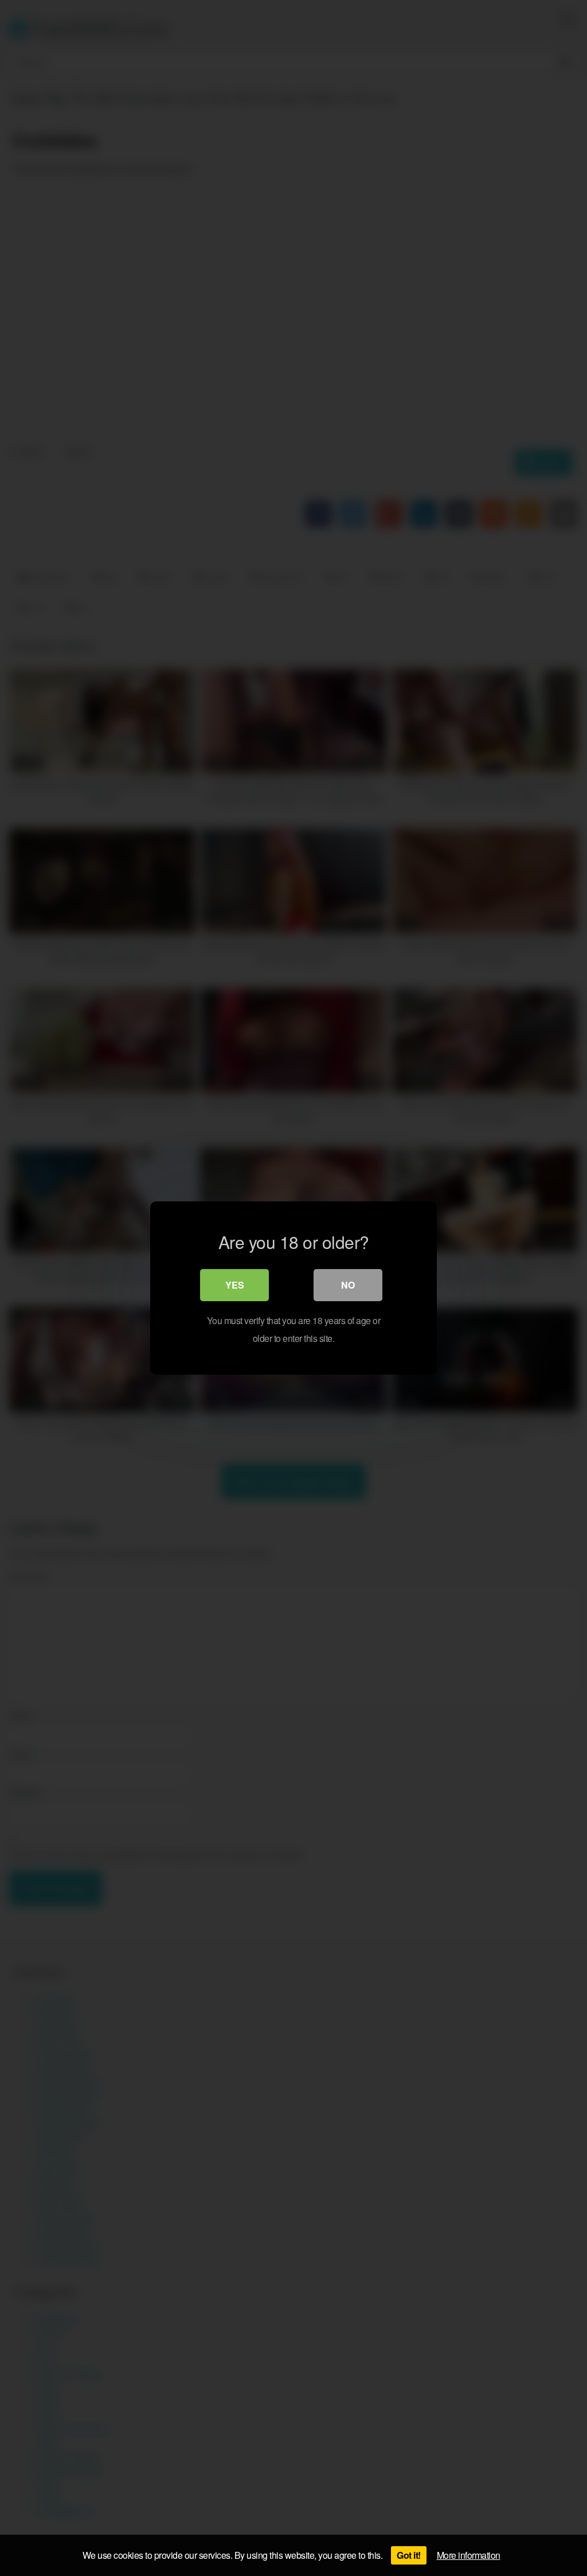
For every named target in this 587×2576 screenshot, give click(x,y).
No (348, 1285)
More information (469, 2555)
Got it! (409, 2555)
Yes (235, 1285)
